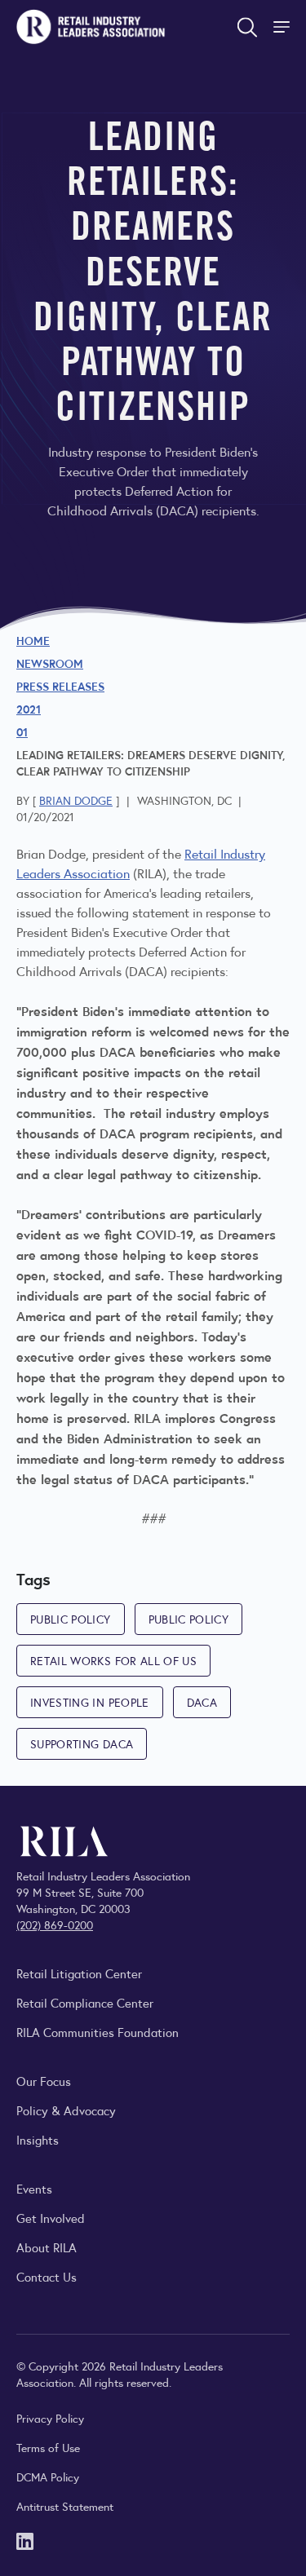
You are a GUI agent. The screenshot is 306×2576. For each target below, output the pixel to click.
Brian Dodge (76, 800)
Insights (38, 2139)
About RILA (47, 2247)
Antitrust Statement (65, 2506)
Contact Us (47, 2276)
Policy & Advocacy (66, 2110)
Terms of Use (48, 2447)
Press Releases (60, 686)
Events (34, 2188)
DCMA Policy (48, 2477)
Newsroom (50, 663)
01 (22, 731)
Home (33, 640)
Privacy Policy (50, 2418)
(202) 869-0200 (55, 1924)
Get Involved (51, 2218)
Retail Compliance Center (85, 2002)
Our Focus (44, 2081)
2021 (29, 709)
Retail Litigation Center (79, 1973)
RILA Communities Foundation (98, 2032)
